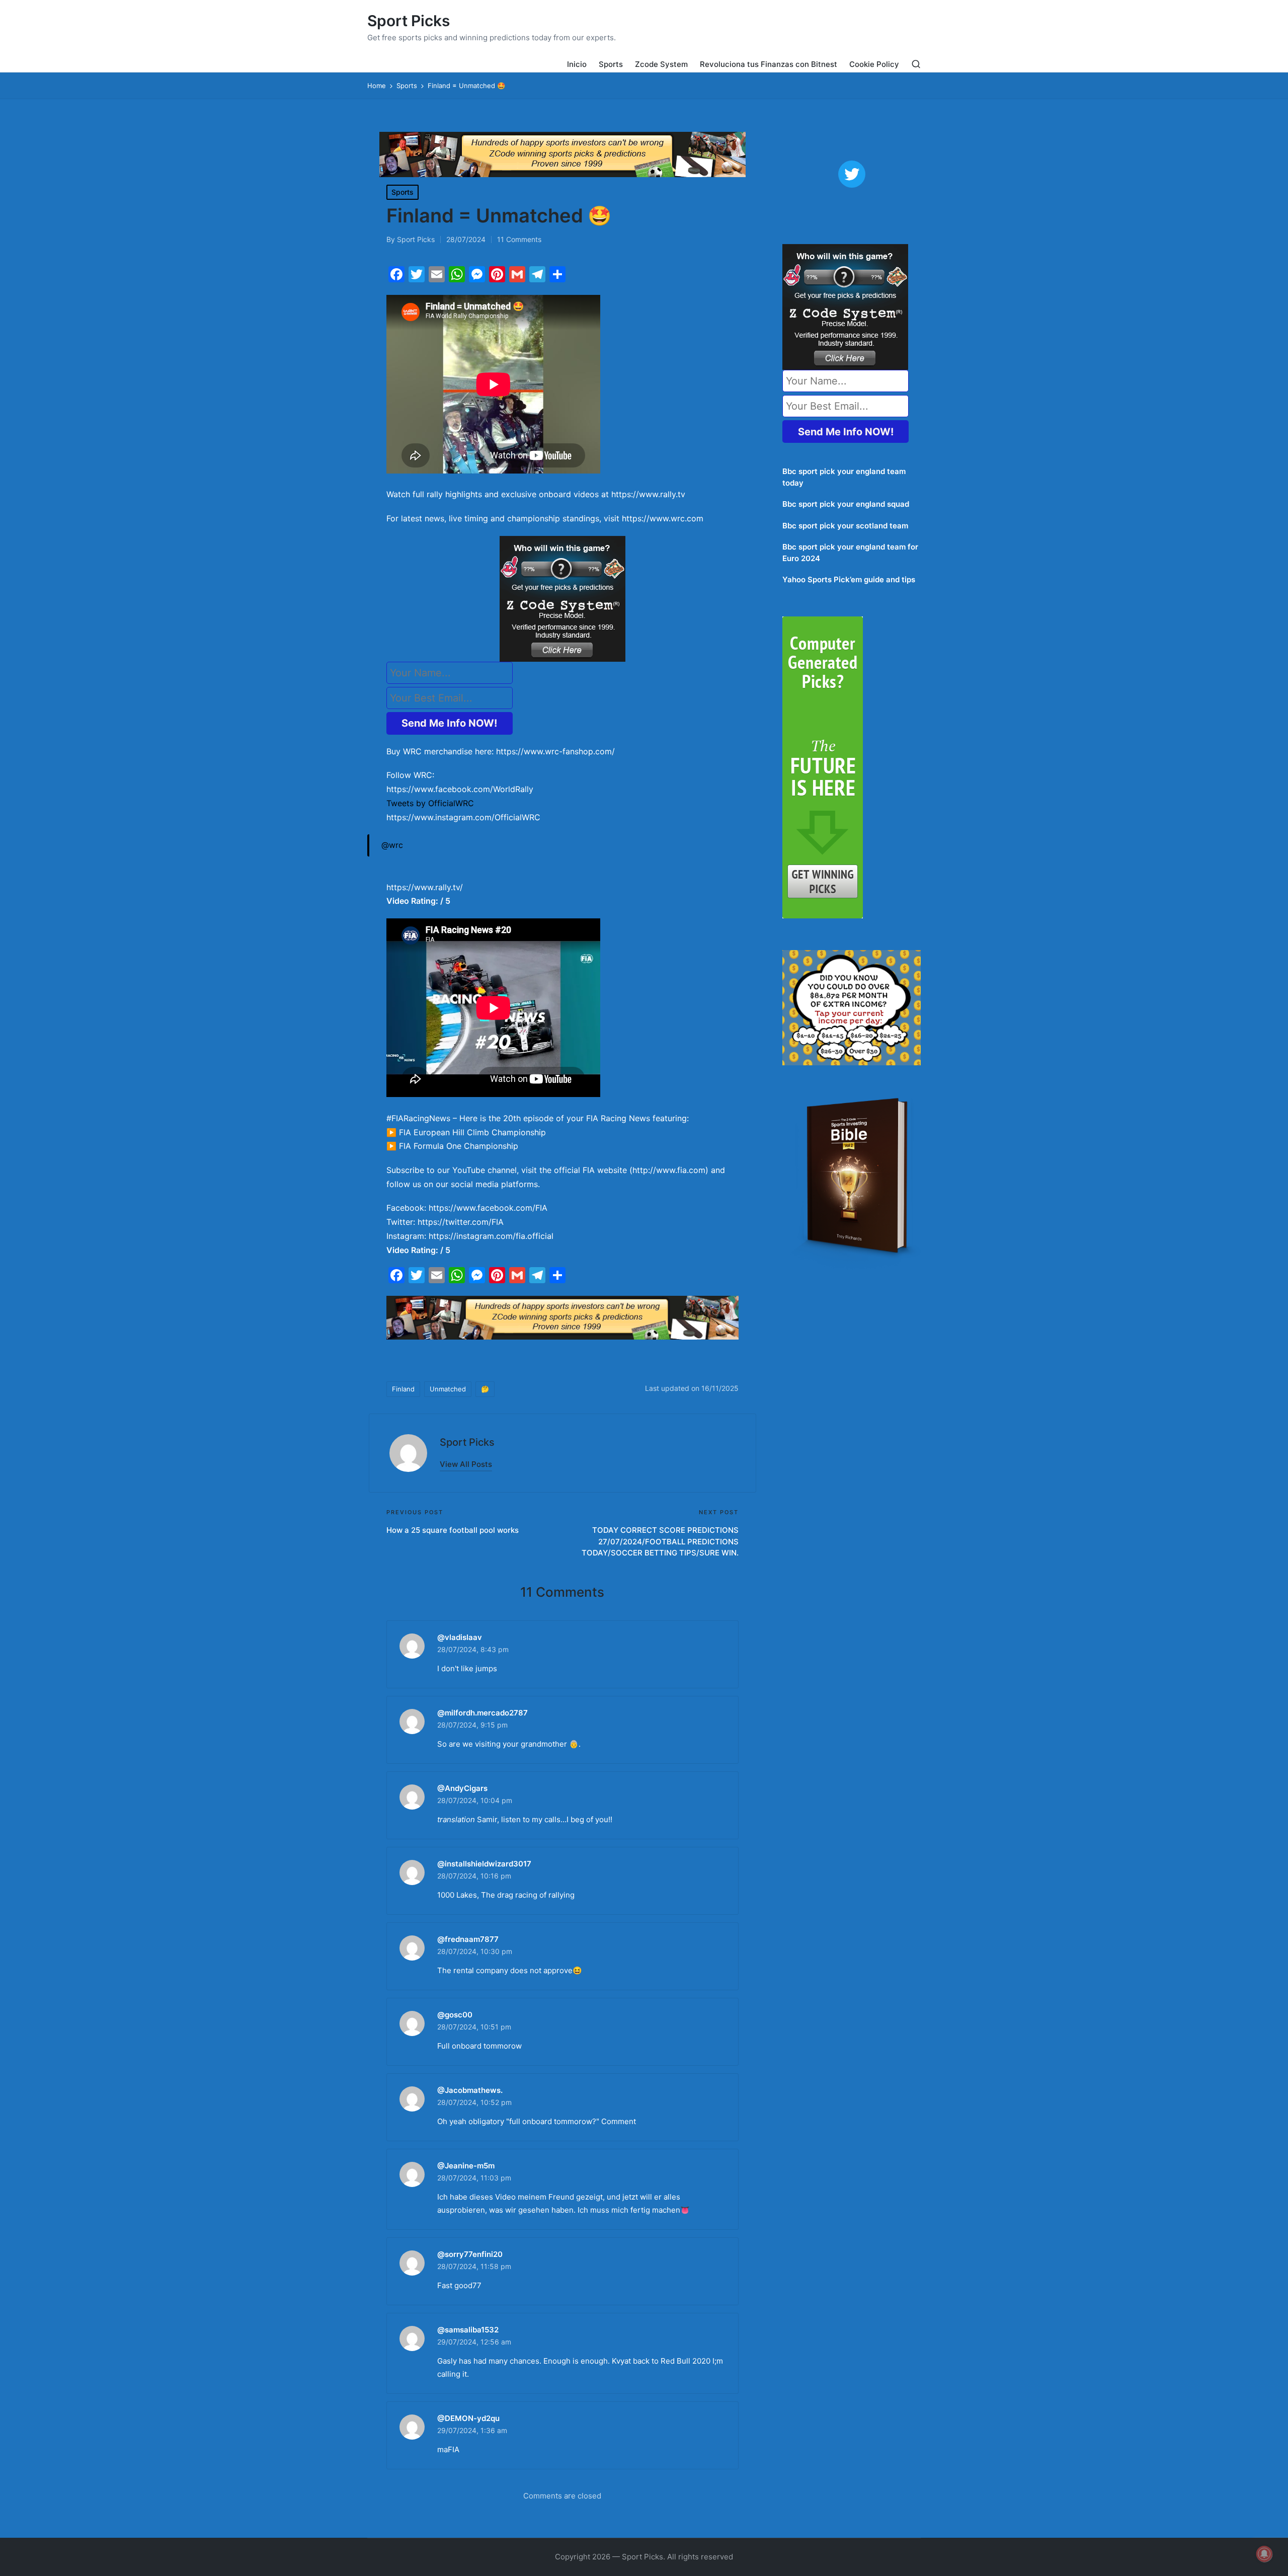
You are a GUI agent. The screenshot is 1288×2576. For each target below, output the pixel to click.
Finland (403, 1389)
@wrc (392, 845)
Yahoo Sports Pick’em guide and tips (849, 579)
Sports (403, 192)
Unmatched (448, 1389)
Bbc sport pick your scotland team (845, 526)
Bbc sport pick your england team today (844, 477)
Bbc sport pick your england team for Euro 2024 (850, 553)
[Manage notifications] (1264, 2554)
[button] (466, 1464)
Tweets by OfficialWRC (430, 803)
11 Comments (519, 239)
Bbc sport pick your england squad (846, 504)
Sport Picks (409, 21)
